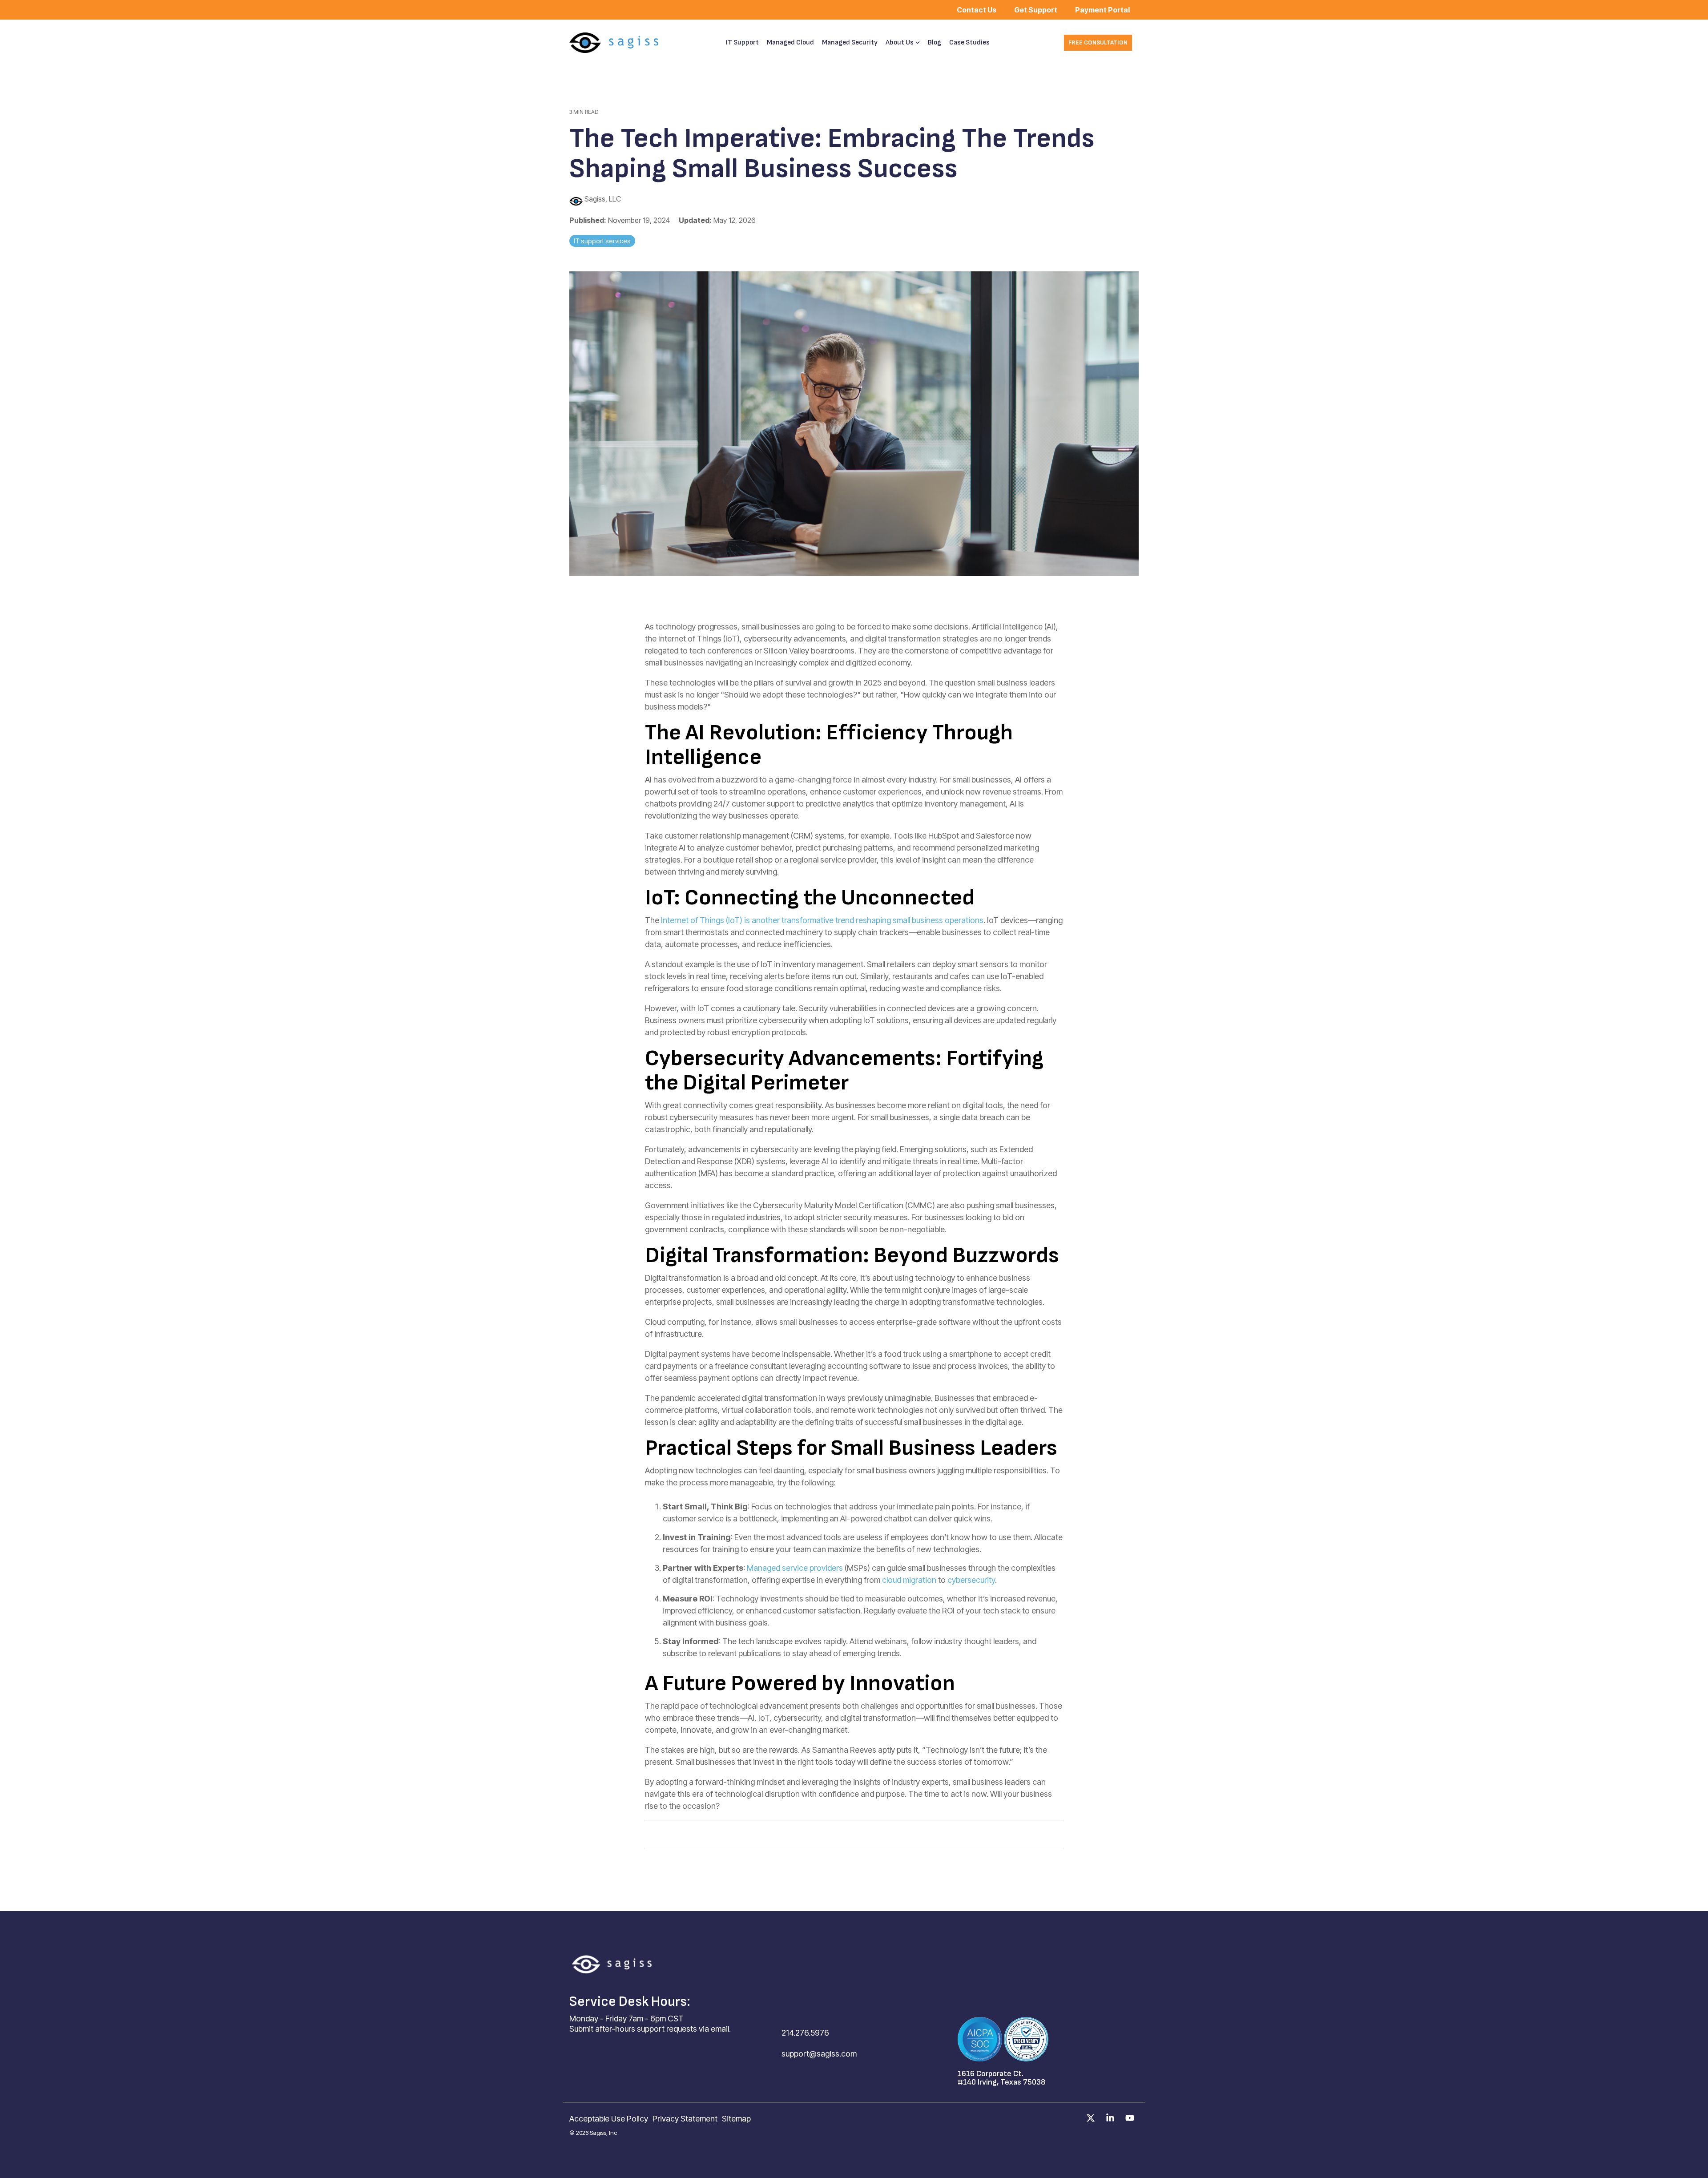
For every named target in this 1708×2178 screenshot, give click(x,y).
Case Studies (969, 42)
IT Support (742, 42)
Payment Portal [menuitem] (1102, 10)
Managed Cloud (790, 42)
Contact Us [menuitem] (977, 10)
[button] (1092, 2118)
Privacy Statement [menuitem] (685, 2119)
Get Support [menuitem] (1036, 10)
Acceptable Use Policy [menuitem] (609, 2119)
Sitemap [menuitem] (736, 2119)
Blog (935, 42)
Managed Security (850, 42)
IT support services (602, 241)
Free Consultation (1098, 42)
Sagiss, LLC (602, 199)
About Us (900, 42)
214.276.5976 (805, 2033)
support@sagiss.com (819, 2054)
